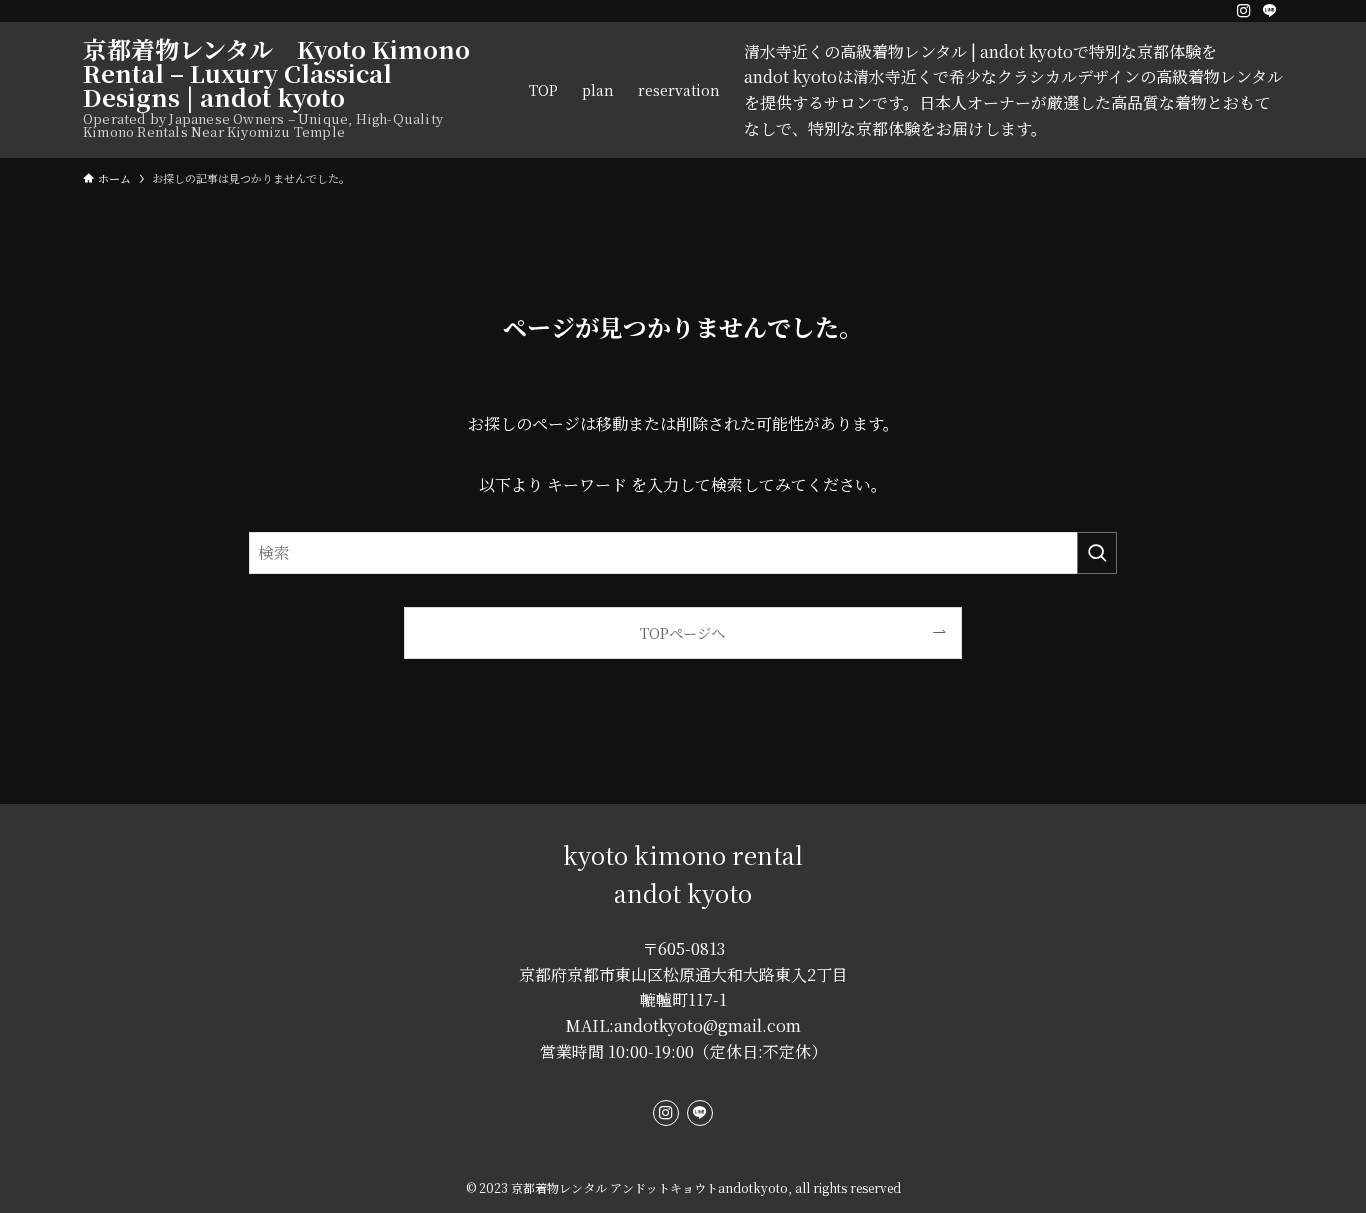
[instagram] (1244, 11)
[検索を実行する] (1097, 553)
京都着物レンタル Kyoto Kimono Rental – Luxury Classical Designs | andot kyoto (276, 73)
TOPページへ (682, 632)
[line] (1270, 11)
